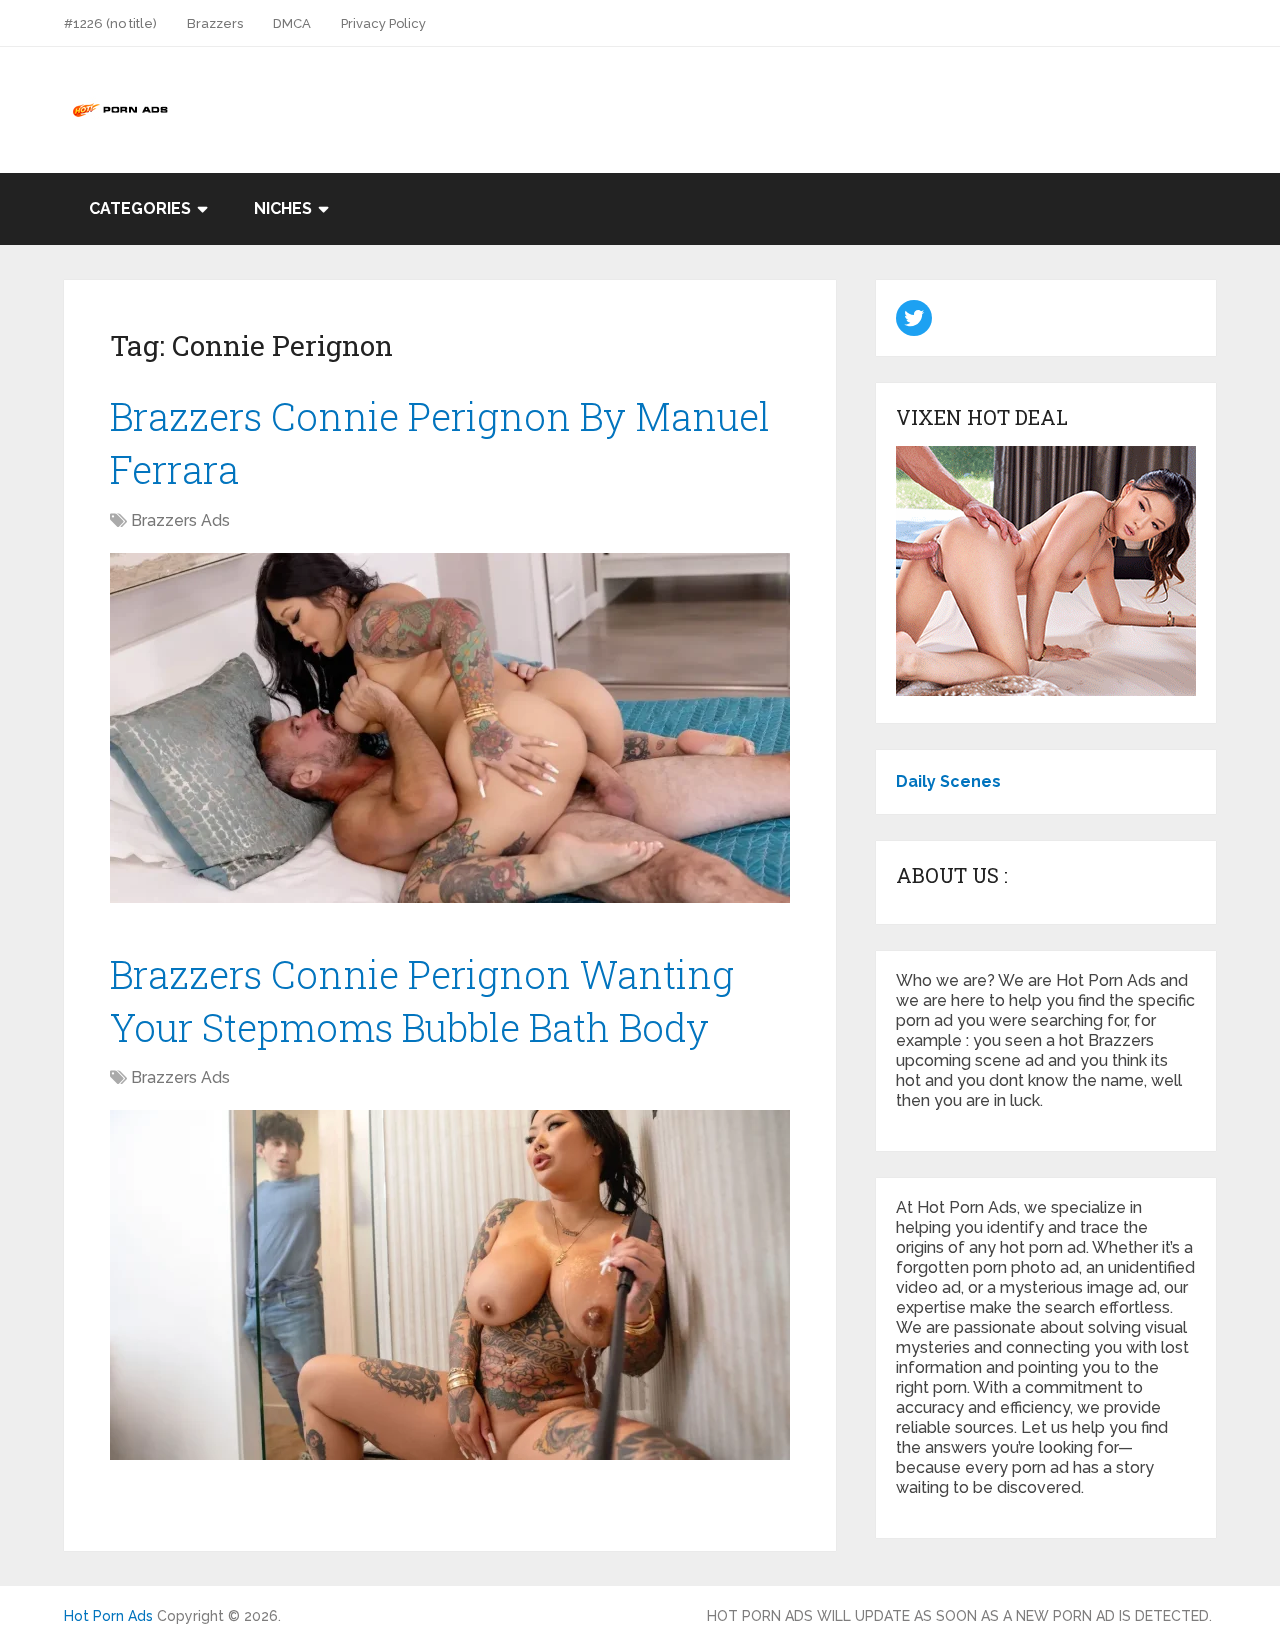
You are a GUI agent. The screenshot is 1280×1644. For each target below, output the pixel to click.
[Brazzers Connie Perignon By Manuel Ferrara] (450, 728)
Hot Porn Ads (108, 1616)
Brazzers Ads (180, 520)
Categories (140, 208)
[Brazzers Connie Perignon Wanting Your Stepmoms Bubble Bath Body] (450, 1285)
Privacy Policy (383, 23)
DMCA (292, 23)
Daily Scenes (948, 781)
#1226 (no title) (110, 23)
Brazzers (215, 23)
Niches (283, 208)
